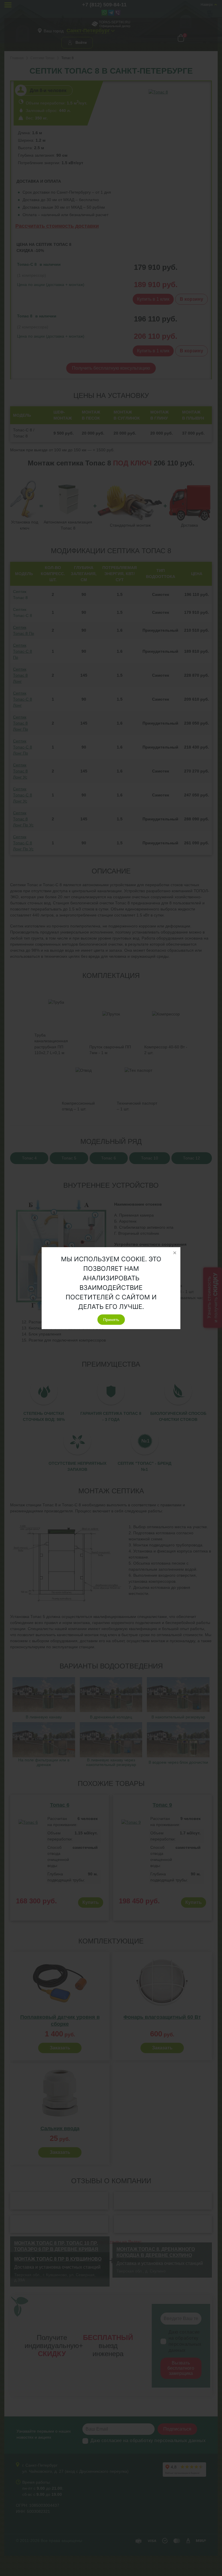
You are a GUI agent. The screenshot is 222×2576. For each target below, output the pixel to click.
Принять (111, 1320)
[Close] (175, 1253)
